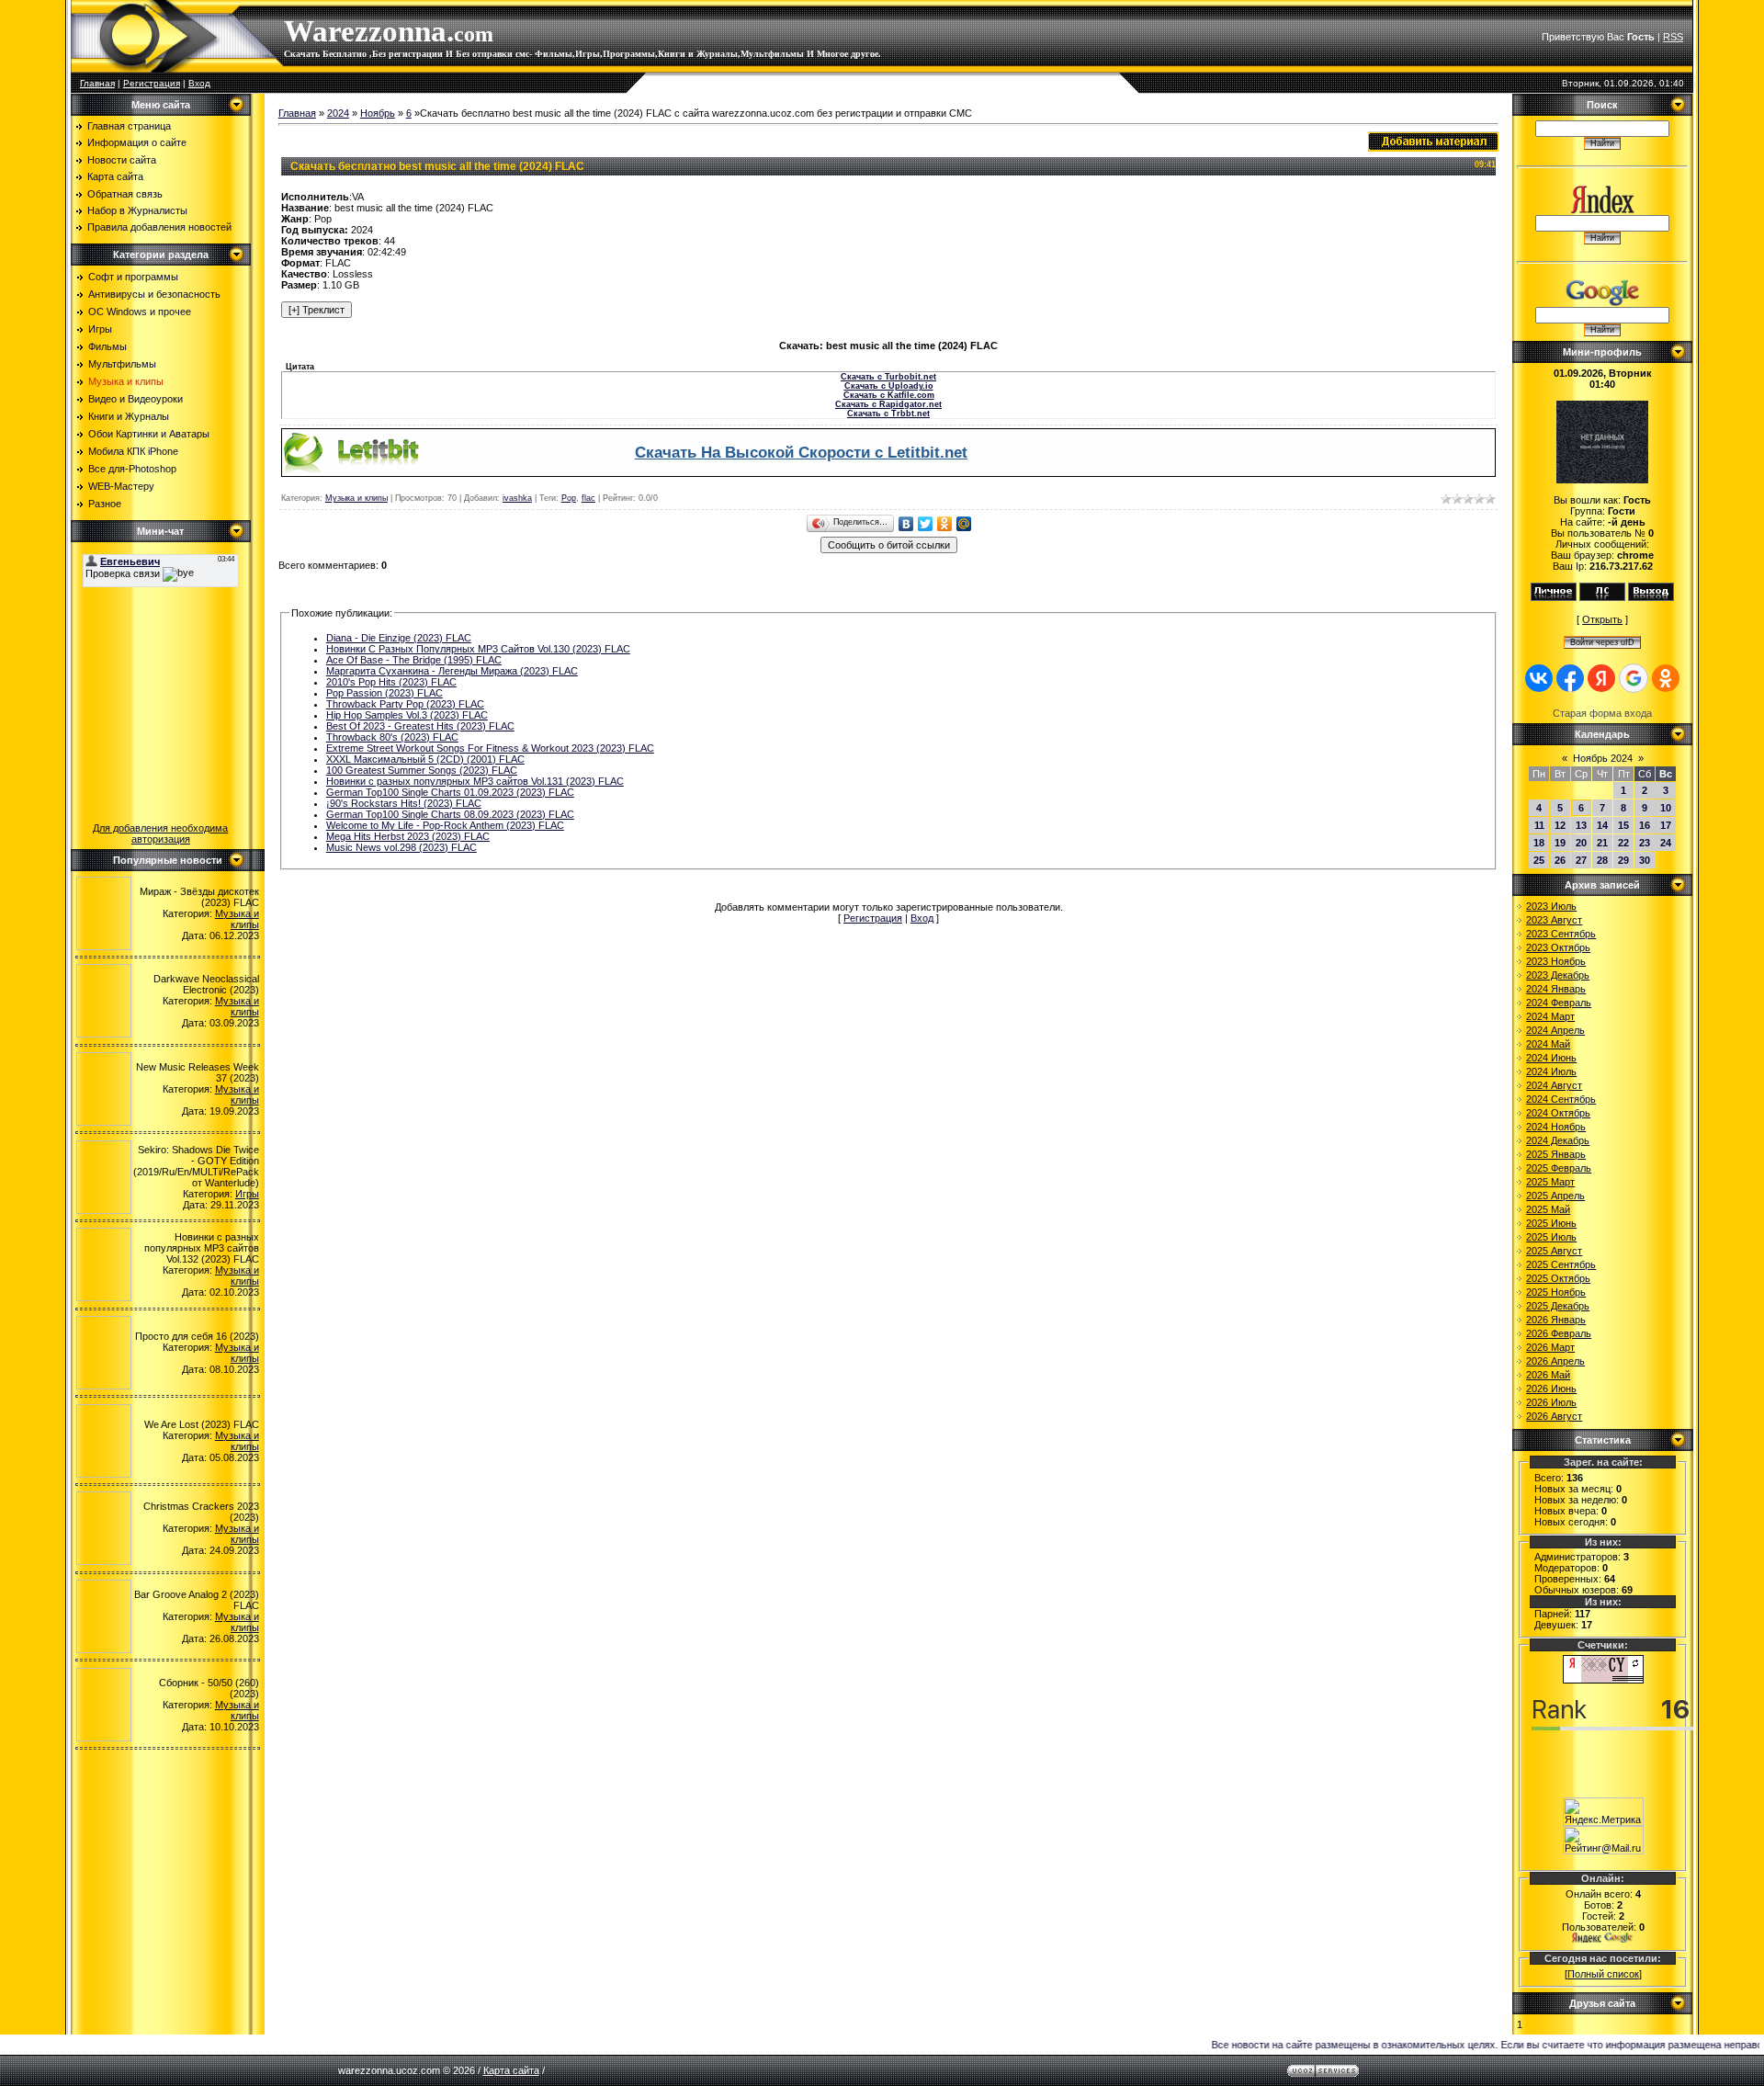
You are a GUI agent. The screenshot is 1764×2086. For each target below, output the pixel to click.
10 (1666, 808)
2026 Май (1548, 1375)
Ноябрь (378, 113)
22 (1623, 843)
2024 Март (1550, 1016)
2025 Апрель (1555, 1196)
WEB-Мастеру (121, 486)
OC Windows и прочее (140, 312)
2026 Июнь (1551, 1389)
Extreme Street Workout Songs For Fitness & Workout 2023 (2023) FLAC (490, 748)
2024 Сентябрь (1561, 1099)
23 (1645, 843)
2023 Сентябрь (1561, 934)
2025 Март (1550, 1182)
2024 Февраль (1559, 1003)
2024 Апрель (1555, 1030)
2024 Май (1548, 1044)
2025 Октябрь (1558, 1278)
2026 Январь (1556, 1320)
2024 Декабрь (1558, 1140)
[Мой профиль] (1554, 597)
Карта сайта (511, 2070)
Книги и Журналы (129, 416)
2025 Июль (1551, 1237)
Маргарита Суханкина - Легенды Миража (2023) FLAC (452, 671)
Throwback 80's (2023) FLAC (392, 737)
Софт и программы (133, 277)
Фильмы (107, 346)
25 (1539, 860)
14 (1602, 825)
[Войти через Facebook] (1570, 678)
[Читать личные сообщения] (1602, 597)
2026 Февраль (1559, 1333)
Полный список (1603, 1974)
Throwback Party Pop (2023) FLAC (405, 704)
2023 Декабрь (1558, 975)
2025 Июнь (1551, 1223)
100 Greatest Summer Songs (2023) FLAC (422, 770)
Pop (569, 498)
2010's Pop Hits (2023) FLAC (391, 682)
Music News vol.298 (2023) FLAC (401, 847)
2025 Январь (1556, 1154)
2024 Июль (1551, 1071)
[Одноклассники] (945, 524)
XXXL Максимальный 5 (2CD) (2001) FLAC (425, 759)
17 (1666, 825)
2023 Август (1554, 920)
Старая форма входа (1602, 713)
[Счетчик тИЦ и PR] (1603, 1680)
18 (1539, 843)
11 (1539, 825)
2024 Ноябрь (1556, 1127)
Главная (97, 83)
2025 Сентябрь (1561, 1264)
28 (1602, 860)
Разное (105, 504)
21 (1602, 843)
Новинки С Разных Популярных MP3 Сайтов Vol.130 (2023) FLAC (478, 649)
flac (588, 498)
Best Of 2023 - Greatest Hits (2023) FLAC (420, 726)
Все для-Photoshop (132, 469)
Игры (100, 329)
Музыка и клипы (126, 381)
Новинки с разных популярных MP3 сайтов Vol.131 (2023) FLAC (475, 781)
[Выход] (1651, 597)
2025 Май (1548, 1209)
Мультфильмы (122, 364)
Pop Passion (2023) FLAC (384, 693)
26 (1560, 860)
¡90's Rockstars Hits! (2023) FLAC (404, 803)
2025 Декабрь (1558, 1306)
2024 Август (1554, 1085)
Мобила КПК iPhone (133, 451)
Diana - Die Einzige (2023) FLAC (399, 638)
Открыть (1602, 619)
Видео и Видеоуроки (136, 399)
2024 (338, 113)
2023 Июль (1551, 906)
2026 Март (1550, 1347)
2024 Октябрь (1558, 1113)
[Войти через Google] (1634, 678)
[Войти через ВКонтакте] (1539, 678)
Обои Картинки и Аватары (149, 434)
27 (1581, 860)
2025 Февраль (1559, 1168)
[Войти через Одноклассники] (1666, 678)
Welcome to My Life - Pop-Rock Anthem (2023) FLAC (445, 825)
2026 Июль (1551, 1402)
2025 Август (1554, 1251)
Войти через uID (1602, 642)
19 (1560, 843)
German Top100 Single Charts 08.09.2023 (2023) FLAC (450, 814)
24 (1666, 843)
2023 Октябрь (1558, 947)
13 (1581, 825)
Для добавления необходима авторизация (160, 833)
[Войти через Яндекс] (1601, 678)
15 (1623, 825)
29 (1623, 860)
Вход (199, 83)
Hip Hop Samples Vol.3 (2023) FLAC (407, 715)
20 (1581, 843)
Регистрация (152, 83)
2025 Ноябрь (1556, 1292)
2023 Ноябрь (1556, 961)
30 (1645, 860)
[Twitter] (926, 524)
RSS (1673, 37)
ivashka (517, 498)
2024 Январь (1556, 989)
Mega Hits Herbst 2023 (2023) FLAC (408, 836)
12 (1560, 825)
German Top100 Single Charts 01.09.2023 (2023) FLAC (450, 792)
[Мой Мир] (964, 524)
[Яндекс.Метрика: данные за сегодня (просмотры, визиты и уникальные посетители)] (1603, 1812)
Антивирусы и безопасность (154, 294)
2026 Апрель (1555, 1361)
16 (1645, 825)
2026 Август (1554, 1416)
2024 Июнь (1551, 1058)
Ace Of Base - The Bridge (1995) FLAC (414, 660)
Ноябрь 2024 (1603, 758)
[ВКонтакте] (906, 524)
